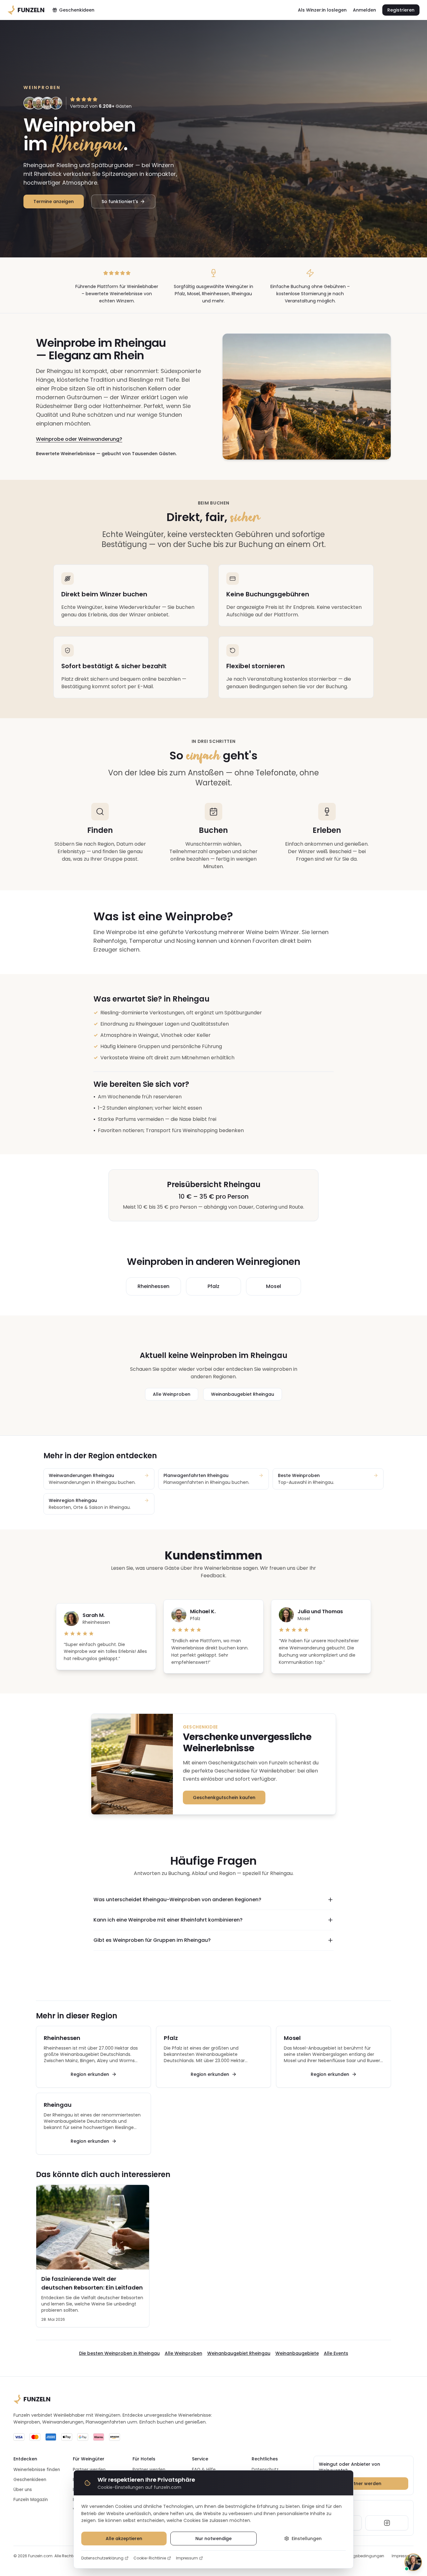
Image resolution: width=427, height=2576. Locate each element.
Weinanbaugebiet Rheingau (243, 1394)
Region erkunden (90, 2074)
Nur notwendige (213, 2539)
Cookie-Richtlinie (150, 2558)
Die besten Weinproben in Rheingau (119, 2353)
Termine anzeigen (54, 201)
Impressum (187, 2558)
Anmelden (364, 10)
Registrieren (401, 10)
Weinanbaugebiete (297, 2353)
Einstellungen (307, 2539)
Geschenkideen (77, 10)
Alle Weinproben (172, 1394)
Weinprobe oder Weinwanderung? (79, 439)
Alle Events (336, 2353)
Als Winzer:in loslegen (322, 10)
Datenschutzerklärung (102, 2558)
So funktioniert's (120, 201)
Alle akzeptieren (124, 2539)
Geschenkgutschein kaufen (224, 1798)
